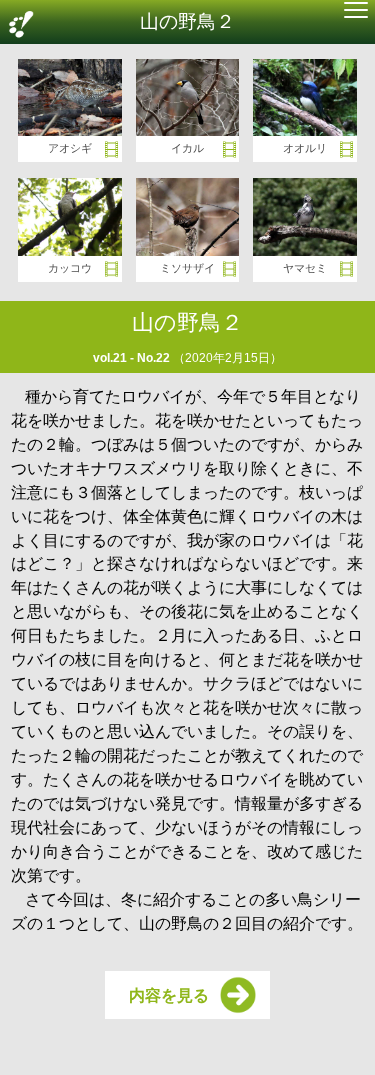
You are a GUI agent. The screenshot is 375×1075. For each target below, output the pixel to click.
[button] (356, 12)
